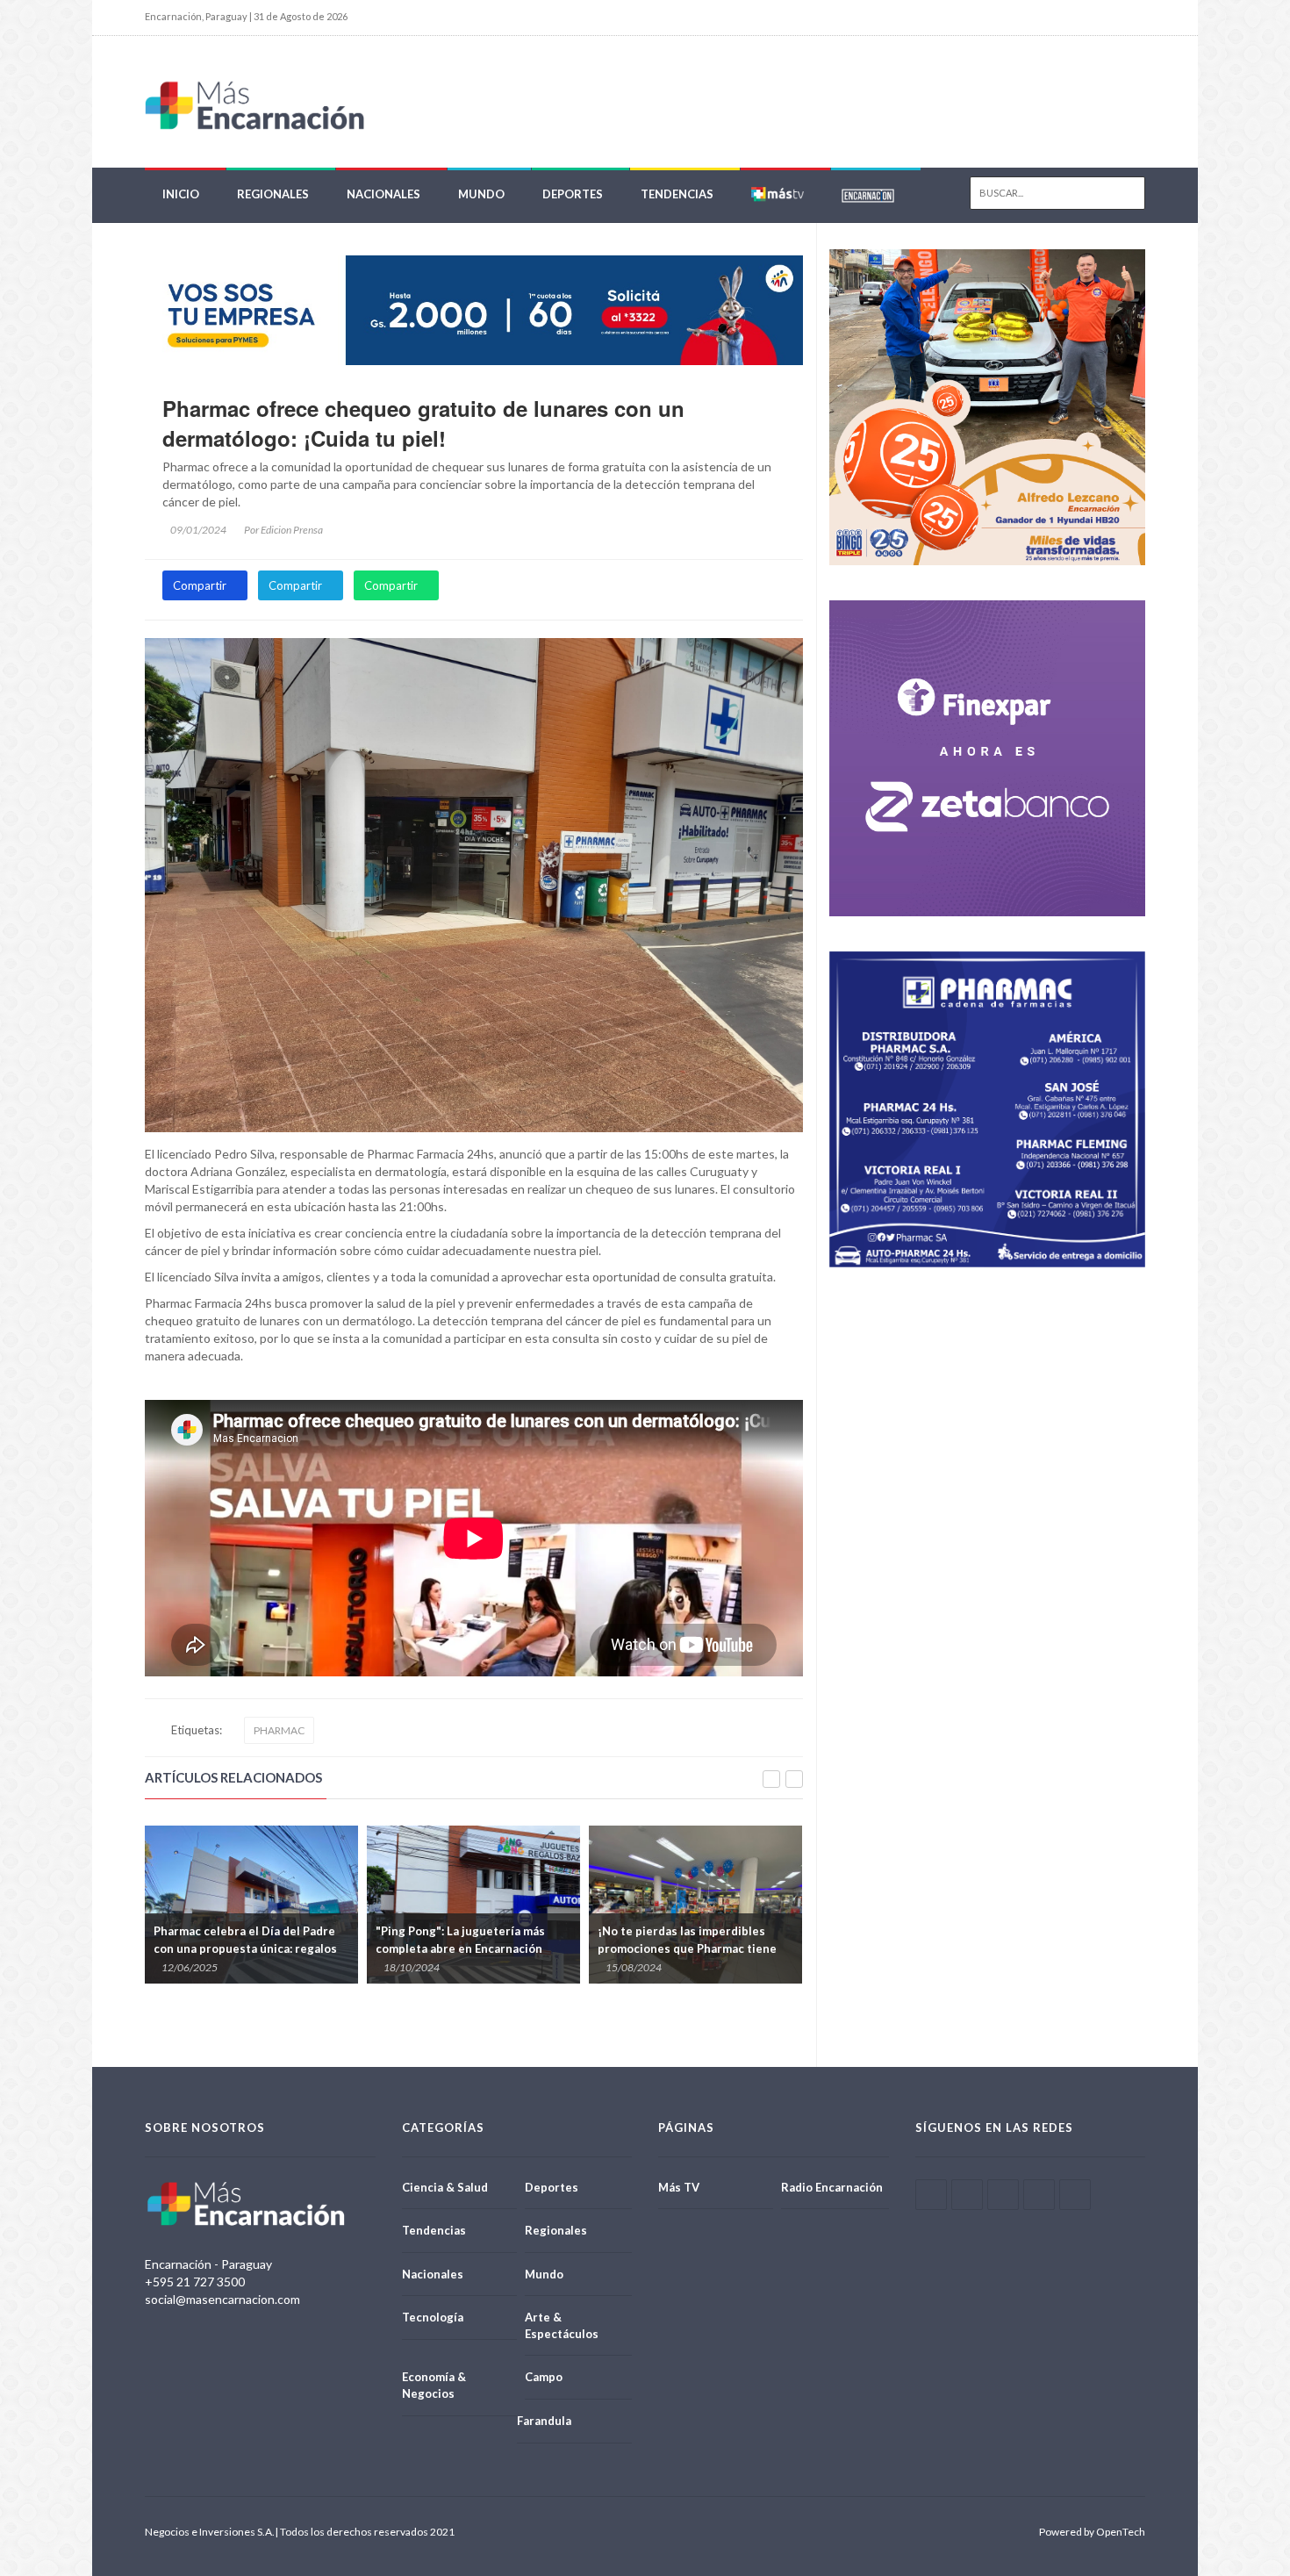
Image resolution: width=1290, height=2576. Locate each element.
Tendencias (677, 194)
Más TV (679, 2187)
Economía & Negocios (434, 2385)
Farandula (544, 2421)
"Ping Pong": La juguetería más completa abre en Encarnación (238, 1940)
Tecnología (433, 2317)
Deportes (573, 194)
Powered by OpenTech (1092, 2532)
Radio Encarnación (832, 2187)
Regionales (273, 194)
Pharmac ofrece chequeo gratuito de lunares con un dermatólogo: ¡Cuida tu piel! (423, 423)
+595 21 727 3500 (195, 2282)
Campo (544, 2377)
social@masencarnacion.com (222, 2299)
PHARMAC (279, 1730)
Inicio (181, 194)
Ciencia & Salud (445, 2187)
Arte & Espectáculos (562, 2325)
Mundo (481, 194)
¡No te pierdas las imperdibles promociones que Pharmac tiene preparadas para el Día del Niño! (465, 1948)
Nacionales (383, 194)
